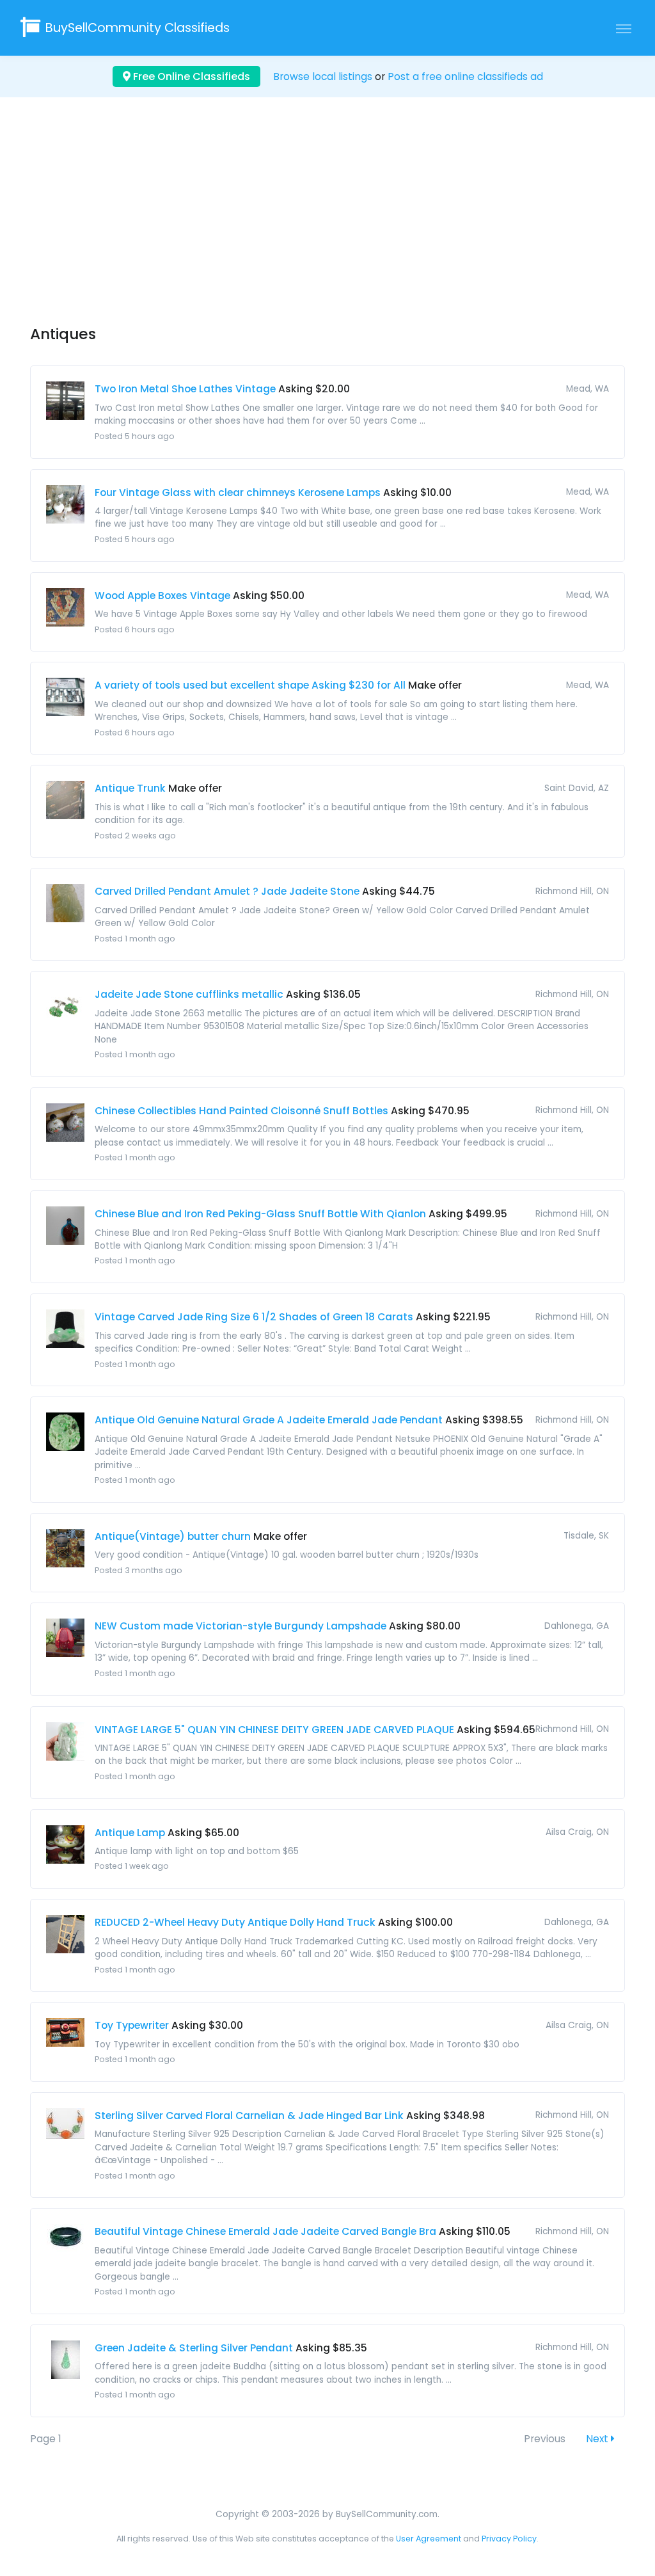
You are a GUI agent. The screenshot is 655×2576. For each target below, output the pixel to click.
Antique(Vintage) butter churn (173, 1536)
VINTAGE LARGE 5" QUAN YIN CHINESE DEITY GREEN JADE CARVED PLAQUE (274, 1730)
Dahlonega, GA (577, 1626)
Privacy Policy (509, 2539)
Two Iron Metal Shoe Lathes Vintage (185, 389)
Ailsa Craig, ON (577, 1832)
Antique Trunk (130, 788)
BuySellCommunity (138, 28)
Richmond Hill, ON (572, 891)
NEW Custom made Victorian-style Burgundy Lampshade (241, 1626)
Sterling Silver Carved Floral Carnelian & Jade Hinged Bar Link (249, 2116)
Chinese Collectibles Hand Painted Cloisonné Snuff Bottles (241, 1111)
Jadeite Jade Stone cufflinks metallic (189, 994)
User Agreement (429, 2539)
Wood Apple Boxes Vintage (162, 596)
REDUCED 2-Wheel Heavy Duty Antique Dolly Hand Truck (235, 1922)
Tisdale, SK (586, 1536)
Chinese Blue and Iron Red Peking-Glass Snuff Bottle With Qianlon (260, 1214)
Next (598, 2439)
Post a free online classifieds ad (465, 76)
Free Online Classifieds (190, 76)
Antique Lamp (130, 1833)
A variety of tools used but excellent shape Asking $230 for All (250, 685)
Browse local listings (323, 76)
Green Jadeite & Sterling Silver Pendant (194, 2348)
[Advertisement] (327, 223)
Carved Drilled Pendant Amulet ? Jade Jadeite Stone (227, 891)
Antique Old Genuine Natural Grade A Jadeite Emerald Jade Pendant (269, 1420)
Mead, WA (588, 389)
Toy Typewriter (132, 2025)
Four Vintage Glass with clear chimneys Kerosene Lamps (238, 492)
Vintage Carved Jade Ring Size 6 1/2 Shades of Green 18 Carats (254, 1317)
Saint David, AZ (577, 788)
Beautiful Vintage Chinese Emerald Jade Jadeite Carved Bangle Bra (265, 2231)
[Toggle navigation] (624, 28)
